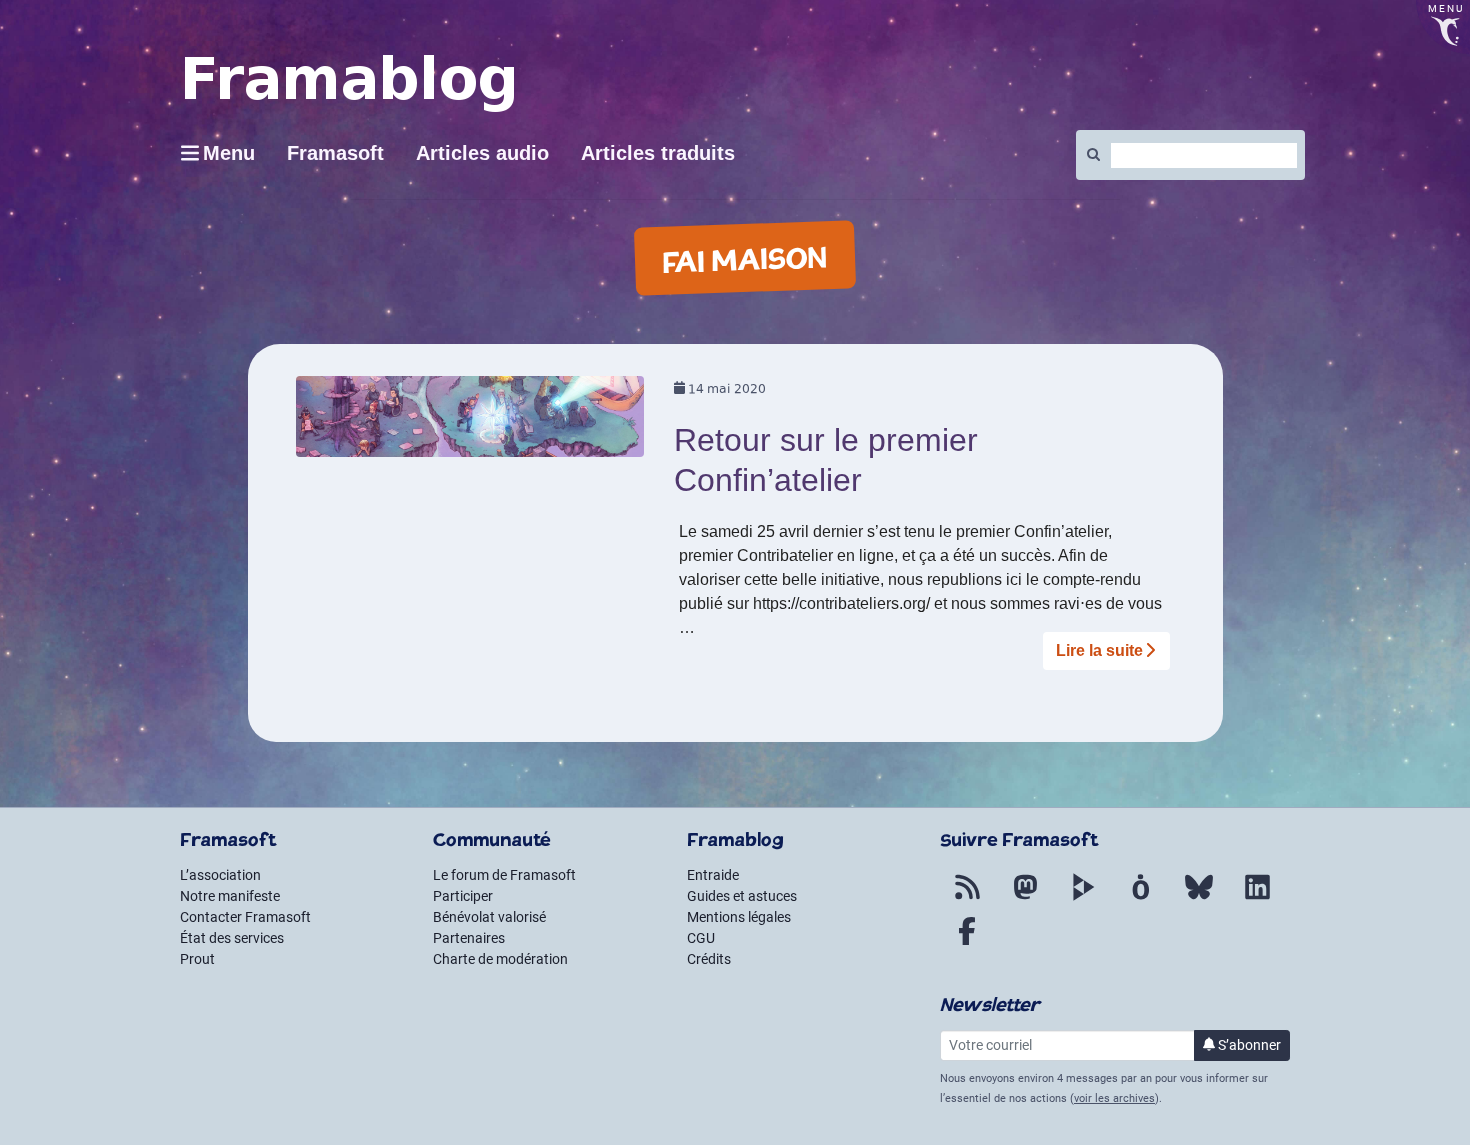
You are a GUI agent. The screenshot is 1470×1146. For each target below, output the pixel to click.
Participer (463, 896)
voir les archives (1114, 1098)
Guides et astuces (742, 896)
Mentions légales (739, 917)
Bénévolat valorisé (489, 917)
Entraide (713, 875)
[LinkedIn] (1257, 899)
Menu (229, 153)
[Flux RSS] (967, 899)
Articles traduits (658, 153)
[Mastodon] (1025, 899)
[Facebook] (967, 943)
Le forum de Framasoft (504, 875)
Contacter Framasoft (245, 917)
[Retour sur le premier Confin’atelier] (470, 423)
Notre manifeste (230, 896)
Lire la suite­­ (1099, 650)
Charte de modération (500, 959)
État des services (232, 938)
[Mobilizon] (1141, 899)
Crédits (709, 959)
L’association (220, 875)
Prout (197, 959)
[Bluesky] (1199, 899)
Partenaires (469, 938)
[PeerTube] (1083, 899)
